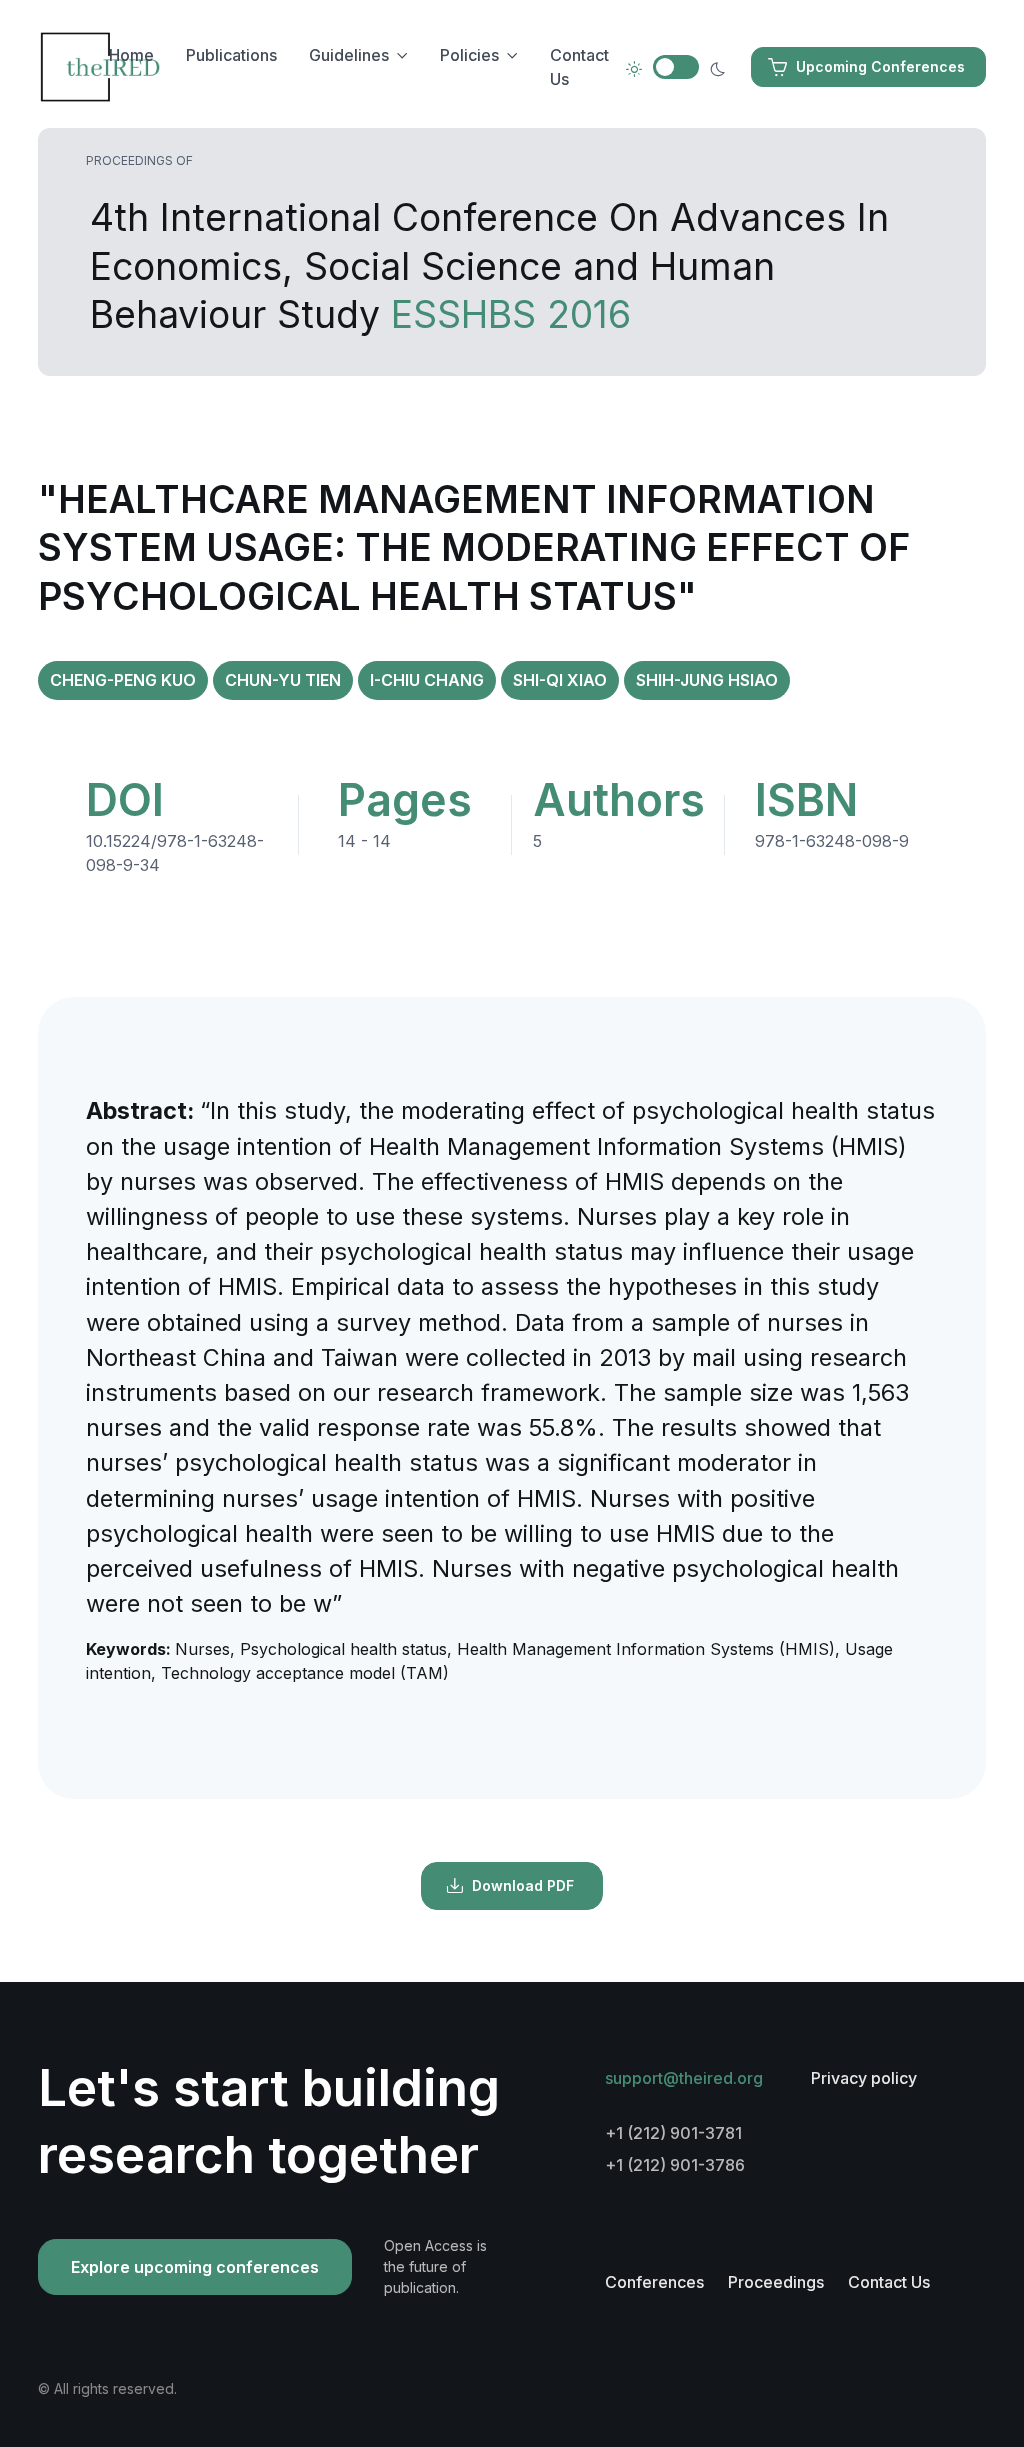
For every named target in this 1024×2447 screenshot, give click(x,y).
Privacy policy (864, 2078)
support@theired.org (684, 2078)
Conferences (654, 2282)
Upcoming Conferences (880, 66)
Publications (231, 55)
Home (131, 55)
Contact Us (579, 67)
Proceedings (776, 2282)
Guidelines (349, 55)
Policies (469, 55)
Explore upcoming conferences (195, 2267)
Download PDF (523, 1885)
